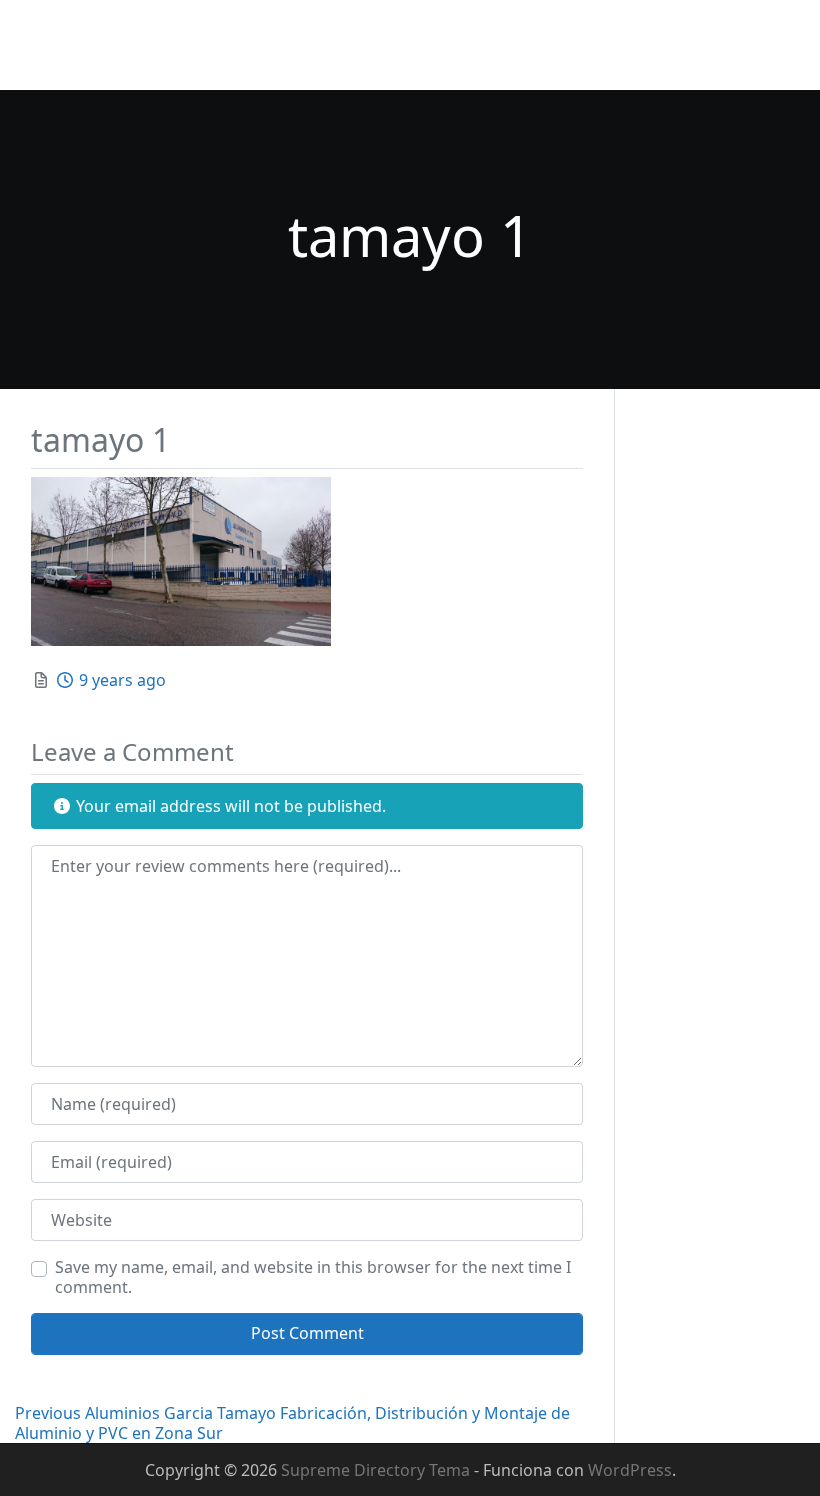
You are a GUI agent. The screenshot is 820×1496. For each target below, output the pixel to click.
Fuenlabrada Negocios (119, 31)
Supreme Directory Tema (377, 1470)
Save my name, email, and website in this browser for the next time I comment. (313, 1277)
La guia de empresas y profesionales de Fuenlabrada (215, 64)
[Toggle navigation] (777, 45)
